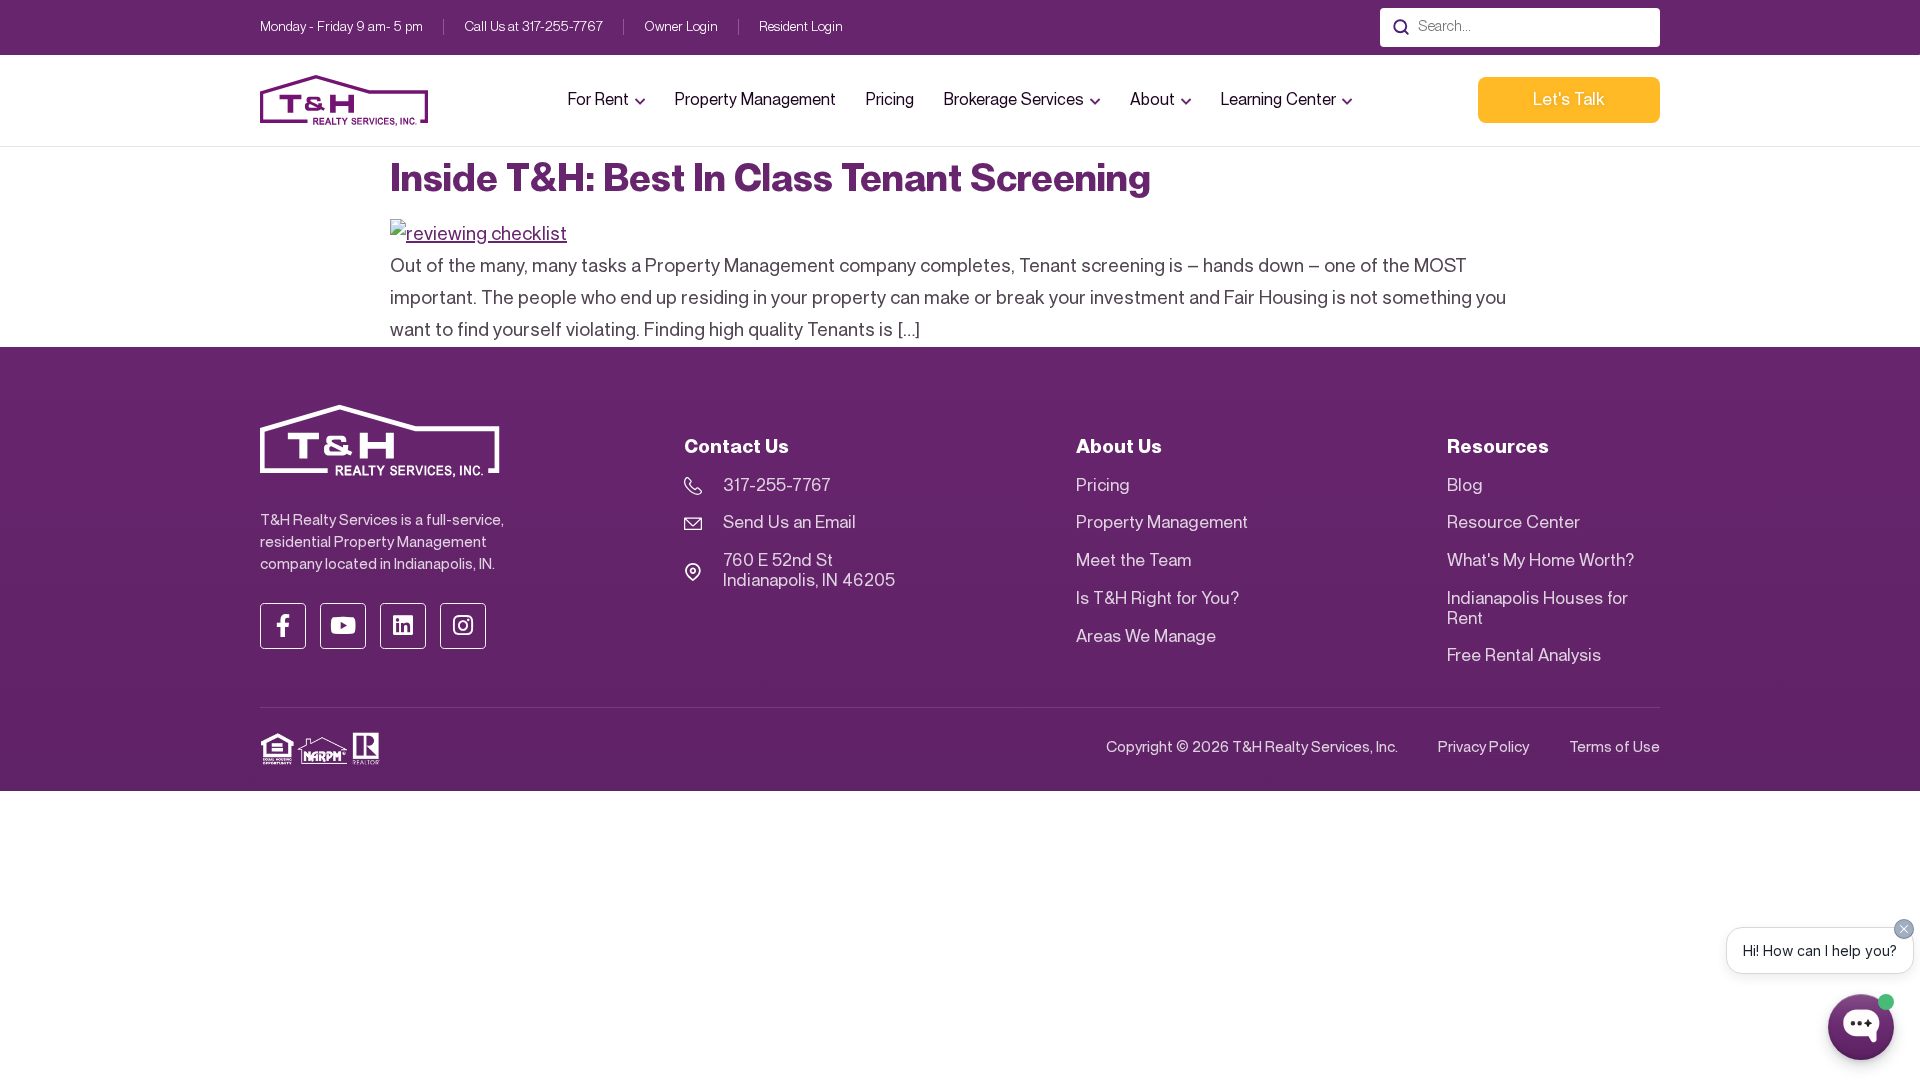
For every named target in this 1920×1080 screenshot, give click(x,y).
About (1152, 100)
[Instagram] (463, 626)
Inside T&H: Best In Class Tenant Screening (770, 179)
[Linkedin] (403, 626)
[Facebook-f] (283, 626)
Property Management (755, 100)
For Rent (598, 100)
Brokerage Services (1014, 100)
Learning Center (1278, 100)
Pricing (890, 100)
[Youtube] (343, 626)
